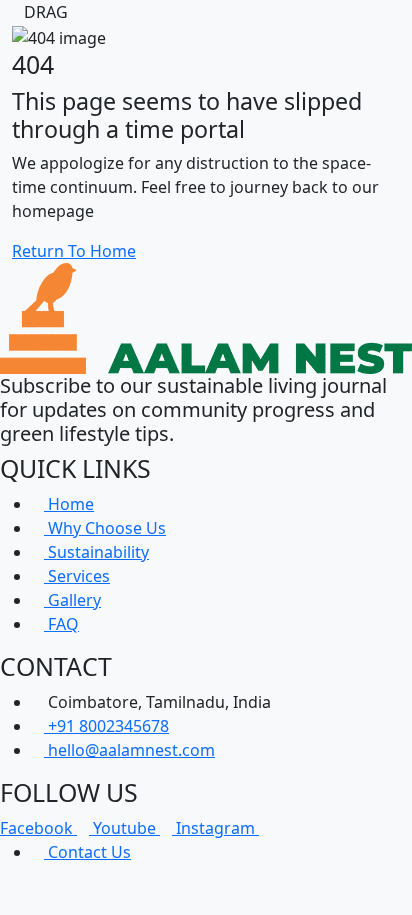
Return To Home (74, 251)
